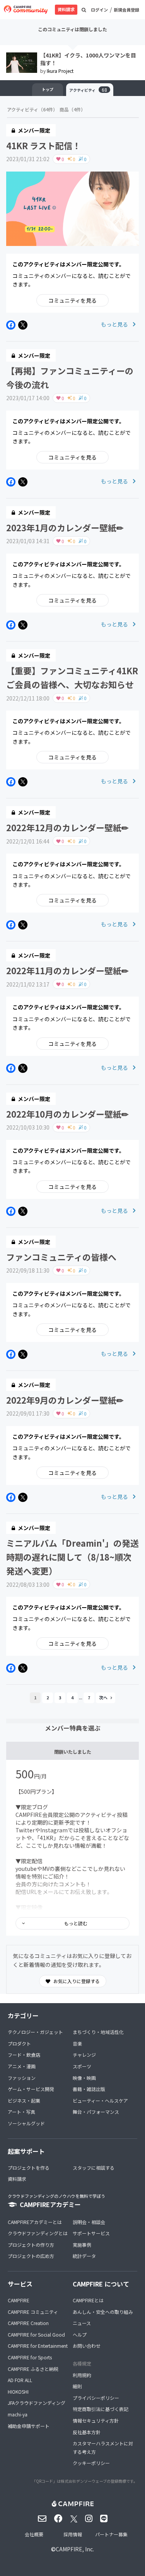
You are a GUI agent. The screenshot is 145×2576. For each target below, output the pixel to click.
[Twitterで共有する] (23, 325)
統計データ (84, 2256)
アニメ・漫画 (22, 2066)
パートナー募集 (111, 2534)
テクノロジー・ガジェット (35, 2032)
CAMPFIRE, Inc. (75, 2549)
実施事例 (82, 2245)
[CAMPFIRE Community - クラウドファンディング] (26, 10)
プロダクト (19, 2043)
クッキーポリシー (91, 2463)
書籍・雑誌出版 (89, 2089)
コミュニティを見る (72, 300)
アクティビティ (88, 90)
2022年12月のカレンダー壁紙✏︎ (67, 827)
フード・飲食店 (24, 2055)
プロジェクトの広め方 (31, 2256)
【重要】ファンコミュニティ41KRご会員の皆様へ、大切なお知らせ (72, 677)
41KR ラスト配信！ (43, 145)
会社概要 (34, 2534)
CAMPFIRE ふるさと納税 (33, 2369)
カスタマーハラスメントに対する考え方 (103, 2447)
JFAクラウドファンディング (37, 2403)
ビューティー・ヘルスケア (100, 2100)
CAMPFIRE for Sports (30, 2357)
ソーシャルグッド (26, 2123)
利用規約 (82, 2375)
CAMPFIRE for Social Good (36, 2334)
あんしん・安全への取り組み (103, 2312)
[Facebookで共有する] (11, 325)
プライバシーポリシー (96, 2398)
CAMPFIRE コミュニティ (33, 2312)
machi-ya (18, 2414)
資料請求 (66, 9)
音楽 (77, 2043)
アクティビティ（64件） (32, 109)
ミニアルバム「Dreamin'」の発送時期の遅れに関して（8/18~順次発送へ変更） (72, 1557)
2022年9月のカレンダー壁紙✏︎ (65, 1400)
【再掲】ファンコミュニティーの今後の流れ (70, 377)
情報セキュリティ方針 (96, 2420)
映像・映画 (84, 2078)
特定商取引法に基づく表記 (101, 2409)
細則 (77, 2386)
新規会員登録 (126, 10)
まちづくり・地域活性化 (98, 2032)
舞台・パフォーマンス (96, 2112)
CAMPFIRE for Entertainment (38, 2346)
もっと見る (115, 324)
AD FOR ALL (20, 2380)
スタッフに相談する (94, 2168)
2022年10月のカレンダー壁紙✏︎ (67, 1114)
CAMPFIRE (19, 2300)
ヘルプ (80, 2334)
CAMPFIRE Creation (28, 2323)
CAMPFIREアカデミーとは (35, 2222)
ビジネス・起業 (24, 2100)
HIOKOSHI (18, 2392)
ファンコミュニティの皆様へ (61, 1257)
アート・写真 (21, 2112)
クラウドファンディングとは (38, 2233)
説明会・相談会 (89, 2222)
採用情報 (73, 2534)
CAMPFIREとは (88, 2300)
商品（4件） (72, 109)
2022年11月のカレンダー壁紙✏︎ (67, 970)
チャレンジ (84, 2055)
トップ (48, 89)
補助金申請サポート (29, 2426)
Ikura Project (60, 71)
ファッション (22, 2078)
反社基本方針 (87, 2432)
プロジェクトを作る (29, 2168)
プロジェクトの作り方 (31, 2245)
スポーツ (82, 2066)
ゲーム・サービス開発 (31, 2089)
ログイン (99, 10)
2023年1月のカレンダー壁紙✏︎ (65, 527)
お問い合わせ (87, 2346)
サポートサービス (91, 2233)
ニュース (82, 2323)
